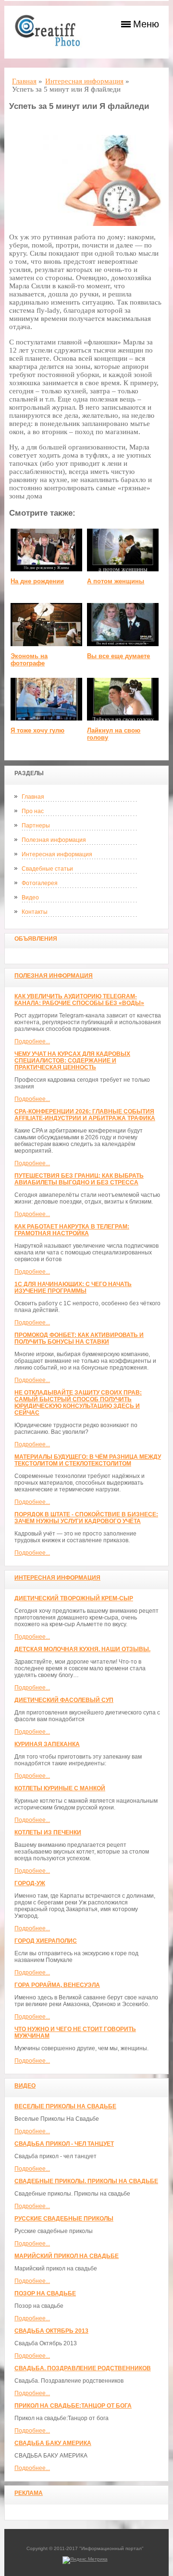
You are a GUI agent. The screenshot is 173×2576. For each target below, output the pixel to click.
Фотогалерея (40, 883)
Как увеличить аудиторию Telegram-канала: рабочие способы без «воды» (79, 1000)
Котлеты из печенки (48, 1832)
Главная (33, 797)
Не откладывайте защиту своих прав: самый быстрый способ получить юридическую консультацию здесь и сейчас (78, 1403)
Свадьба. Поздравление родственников (83, 2368)
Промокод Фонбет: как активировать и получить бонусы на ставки (79, 1338)
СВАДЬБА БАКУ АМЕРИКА (53, 2443)
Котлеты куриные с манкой (60, 1788)
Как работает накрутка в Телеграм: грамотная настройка (72, 1230)
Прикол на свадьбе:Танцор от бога (73, 2406)
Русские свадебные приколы (64, 2219)
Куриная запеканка (47, 1744)
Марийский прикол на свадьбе (67, 2256)
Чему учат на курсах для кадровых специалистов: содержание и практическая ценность (72, 1061)
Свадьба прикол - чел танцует (64, 2144)
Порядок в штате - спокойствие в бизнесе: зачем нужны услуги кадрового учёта (86, 1518)
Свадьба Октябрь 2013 (51, 2331)
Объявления (36, 939)
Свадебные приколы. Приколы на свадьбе (86, 2181)
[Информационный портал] (52, 32)
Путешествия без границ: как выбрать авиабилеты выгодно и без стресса (79, 1179)
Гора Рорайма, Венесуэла (57, 1985)
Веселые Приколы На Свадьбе (65, 2106)
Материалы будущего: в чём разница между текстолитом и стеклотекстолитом (88, 1460)
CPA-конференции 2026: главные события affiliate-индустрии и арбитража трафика (85, 1115)
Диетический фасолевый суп (64, 1700)
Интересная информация (57, 854)
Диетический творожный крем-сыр (74, 1598)
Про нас (33, 811)
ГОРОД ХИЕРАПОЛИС (46, 1941)
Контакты (35, 912)
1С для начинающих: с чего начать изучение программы (73, 1288)
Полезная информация (54, 840)
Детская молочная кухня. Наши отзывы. (82, 1649)
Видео (30, 898)
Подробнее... (32, 1041)
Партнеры (36, 826)
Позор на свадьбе (45, 2293)
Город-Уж (30, 1883)
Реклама (29, 2493)
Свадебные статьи (47, 869)
